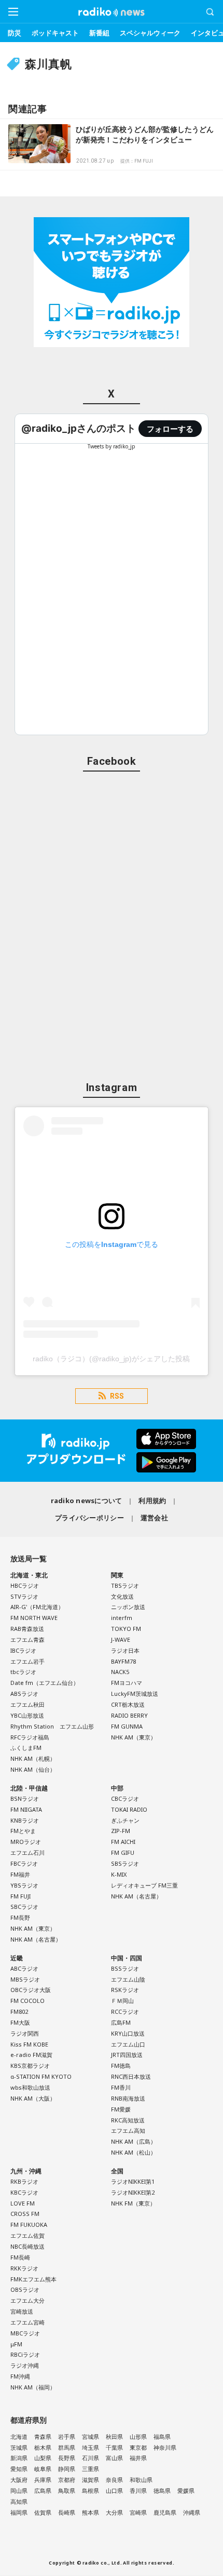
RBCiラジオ (25, 2354)
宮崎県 (138, 2512)
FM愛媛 (121, 2109)
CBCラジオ (125, 1798)
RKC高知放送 (128, 2120)
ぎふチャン (125, 1820)
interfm (122, 1618)
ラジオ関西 (25, 2033)
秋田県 (114, 2436)
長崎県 (67, 2512)
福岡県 (19, 2512)
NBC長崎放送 (27, 2246)
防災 (15, 33)
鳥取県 (67, 2491)
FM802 (19, 2011)
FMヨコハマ (127, 1683)
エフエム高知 (128, 2130)
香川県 (138, 2491)
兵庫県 (43, 2480)
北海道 (19, 2436)
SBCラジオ (24, 1907)
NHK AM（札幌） (33, 1758)
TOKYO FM (126, 1629)
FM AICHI (123, 1842)
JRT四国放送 (127, 2055)
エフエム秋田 (27, 1704)
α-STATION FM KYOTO (41, 2076)
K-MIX (119, 1874)
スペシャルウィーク (150, 33)
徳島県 (162, 2491)
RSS (117, 1396)
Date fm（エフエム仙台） (45, 1683)
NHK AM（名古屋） (36, 1939)
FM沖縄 (20, 2376)
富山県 (114, 2458)
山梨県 (43, 2458)
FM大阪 (20, 2022)
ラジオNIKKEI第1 (133, 2181)
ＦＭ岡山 (122, 2001)
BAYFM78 (123, 1661)
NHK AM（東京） (134, 1737)
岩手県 (67, 2436)
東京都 (138, 2447)
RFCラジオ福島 (30, 1737)
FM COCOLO (27, 2001)
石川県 (90, 2458)
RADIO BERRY (129, 1715)
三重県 (90, 2469)
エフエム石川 (27, 1853)
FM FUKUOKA (29, 2225)
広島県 (43, 2491)
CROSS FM (25, 2214)
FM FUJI (20, 1896)
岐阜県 (43, 2469)
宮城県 (90, 2436)
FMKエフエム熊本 (33, 2279)
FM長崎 (20, 2257)
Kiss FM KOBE (29, 2044)
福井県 (138, 2458)
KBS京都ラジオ (30, 2066)
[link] (79, 428)
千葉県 (114, 2447)
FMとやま (23, 1831)
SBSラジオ (125, 1863)
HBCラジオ (25, 1585)
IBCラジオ (23, 1650)
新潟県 (19, 2458)
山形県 (138, 2436)
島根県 (90, 2491)
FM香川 (121, 2087)
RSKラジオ (125, 1990)
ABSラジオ (24, 1694)
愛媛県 (186, 2491)
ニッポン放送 (128, 1607)
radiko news (112, 12)
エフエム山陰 (128, 1979)
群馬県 (67, 2447)
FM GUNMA (127, 1726)
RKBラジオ (24, 2181)
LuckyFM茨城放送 (135, 1694)
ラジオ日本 (125, 1650)
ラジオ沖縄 (25, 2365)
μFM (16, 2344)
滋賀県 (90, 2480)
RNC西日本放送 (131, 2076)
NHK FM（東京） (133, 2203)
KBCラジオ (24, 2192)
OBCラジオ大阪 (31, 1990)
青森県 (43, 2436)
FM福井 (20, 1874)
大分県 (114, 2512)
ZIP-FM (121, 1831)
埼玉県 (90, 2447)
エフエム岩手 (27, 1661)
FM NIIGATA (26, 1809)
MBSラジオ (25, 1979)
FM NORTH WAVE (34, 1618)
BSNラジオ (25, 1798)
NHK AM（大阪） (33, 2098)
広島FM (121, 2022)
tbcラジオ (23, 1672)
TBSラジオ (125, 1585)
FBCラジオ (24, 1863)
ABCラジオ (24, 1968)
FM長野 (20, 1917)
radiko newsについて (87, 1501)
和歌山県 (141, 2480)
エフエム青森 (27, 1639)
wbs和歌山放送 (30, 2087)
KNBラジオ (25, 1820)
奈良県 (114, 2480)
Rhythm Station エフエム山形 (52, 1726)
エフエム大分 (27, 2300)
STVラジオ (24, 1596)
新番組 (99, 33)
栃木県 (43, 2447)
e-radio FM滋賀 (31, 2055)
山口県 (114, 2491)
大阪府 (19, 2480)
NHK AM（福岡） (33, 2387)
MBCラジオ (25, 2333)
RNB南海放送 (128, 2098)
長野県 (67, 2458)
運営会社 (154, 1518)
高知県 (19, 2501)
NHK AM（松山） (134, 2152)
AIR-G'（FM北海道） (37, 1607)
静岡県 (67, 2469)
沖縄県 (192, 2512)
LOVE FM (23, 2203)
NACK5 (120, 1672)
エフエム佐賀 (27, 2235)
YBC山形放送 (27, 1715)
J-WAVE (121, 1639)
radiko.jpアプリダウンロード (112, 1451)
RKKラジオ (24, 2268)
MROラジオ (26, 1842)
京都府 (67, 2480)
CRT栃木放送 (128, 1704)
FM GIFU (123, 1853)
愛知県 (19, 2469)
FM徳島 (121, 2066)
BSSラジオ (125, 1968)
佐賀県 (43, 2512)
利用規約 (152, 1501)
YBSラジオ (24, 1885)
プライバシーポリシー (89, 1518)
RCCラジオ (125, 2011)
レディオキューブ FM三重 (144, 1885)
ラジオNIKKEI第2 (133, 2192)
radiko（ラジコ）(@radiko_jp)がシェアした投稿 (111, 1359)
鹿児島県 (165, 2512)
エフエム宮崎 (27, 2322)
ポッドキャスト (55, 33)
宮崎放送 (22, 2311)
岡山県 (19, 2491)
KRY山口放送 (128, 2033)
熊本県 (90, 2512)
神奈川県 (165, 2447)
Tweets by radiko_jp (112, 446)
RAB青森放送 (27, 1629)
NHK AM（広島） (134, 2141)
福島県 (162, 2436)
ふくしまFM (26, 1748)
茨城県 (19, 2447)
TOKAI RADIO (129, 1809)
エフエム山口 (128, 2044)
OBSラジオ (25, 2289)
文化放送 (122, 1596)
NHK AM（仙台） (33, 1769)
